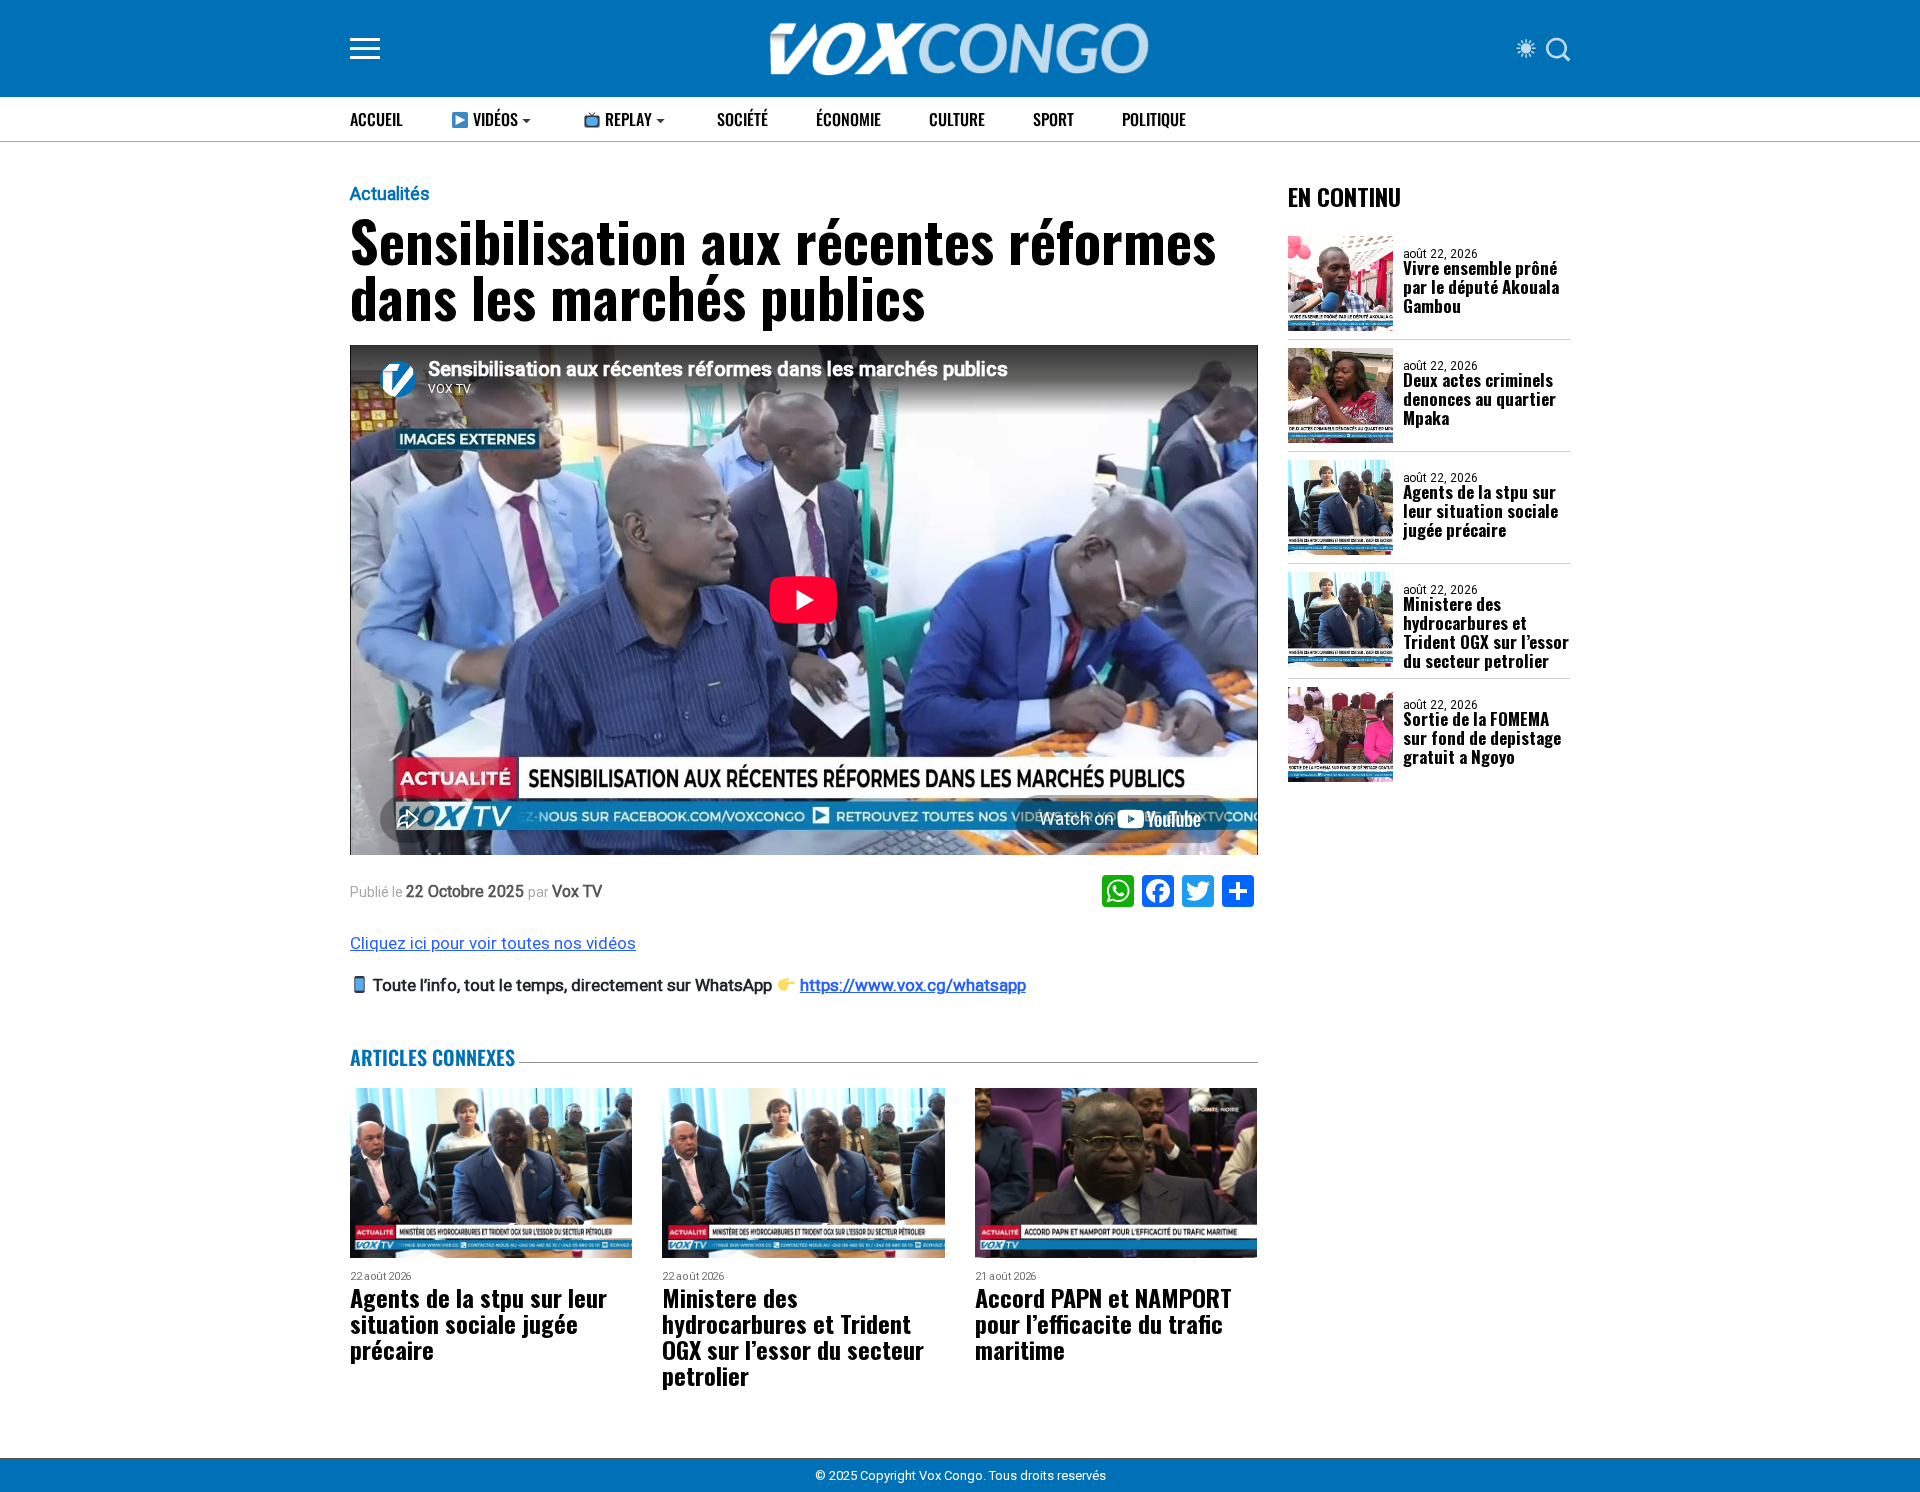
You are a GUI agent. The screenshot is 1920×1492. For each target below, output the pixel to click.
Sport (1053, 119)
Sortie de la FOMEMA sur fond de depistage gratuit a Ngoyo (1482, 737)
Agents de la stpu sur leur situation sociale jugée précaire (1480, 510)
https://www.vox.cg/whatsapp (913, 985)
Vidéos (493, 119)
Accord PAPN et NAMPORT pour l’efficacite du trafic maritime (1103, 1323)
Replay (626, 119)
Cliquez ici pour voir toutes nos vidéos (493, 943)
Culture (957, 119)
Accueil (376, 119)
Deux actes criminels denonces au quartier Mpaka (1479, 398)
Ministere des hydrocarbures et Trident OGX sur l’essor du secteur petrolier (1486, 632)
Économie (848, 119)
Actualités (390, 194)
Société (742, 119)
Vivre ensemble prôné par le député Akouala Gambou (1481, 286)
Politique (1154, 119)
